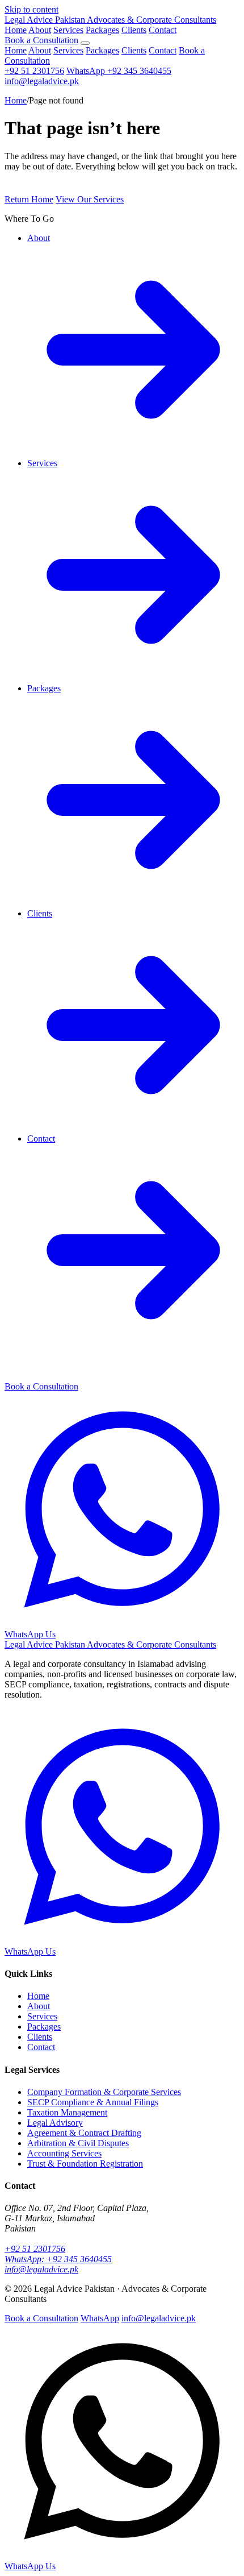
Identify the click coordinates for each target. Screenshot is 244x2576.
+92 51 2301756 (34, 71)
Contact (163, 30)
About (40, 30)
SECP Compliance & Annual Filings (93, 2102)
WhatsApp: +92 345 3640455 (58, 2259)
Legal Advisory (55, 2123)
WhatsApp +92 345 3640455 (119, 71)
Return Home (29, 199)
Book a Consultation (41, 40)
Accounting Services (64, 2153)
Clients (134, 30)
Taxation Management (67, 2112)
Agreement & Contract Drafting (84, 2133)
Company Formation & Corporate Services (104, 2092)
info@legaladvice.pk (42, 81)
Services (68, 30)
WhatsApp (100, 2318)
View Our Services (90, 199)
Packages (102, 30)
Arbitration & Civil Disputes (78, 2143)
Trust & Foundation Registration (85, 2164)
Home (16, 30)
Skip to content (31, 9)
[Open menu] (85, 43)
